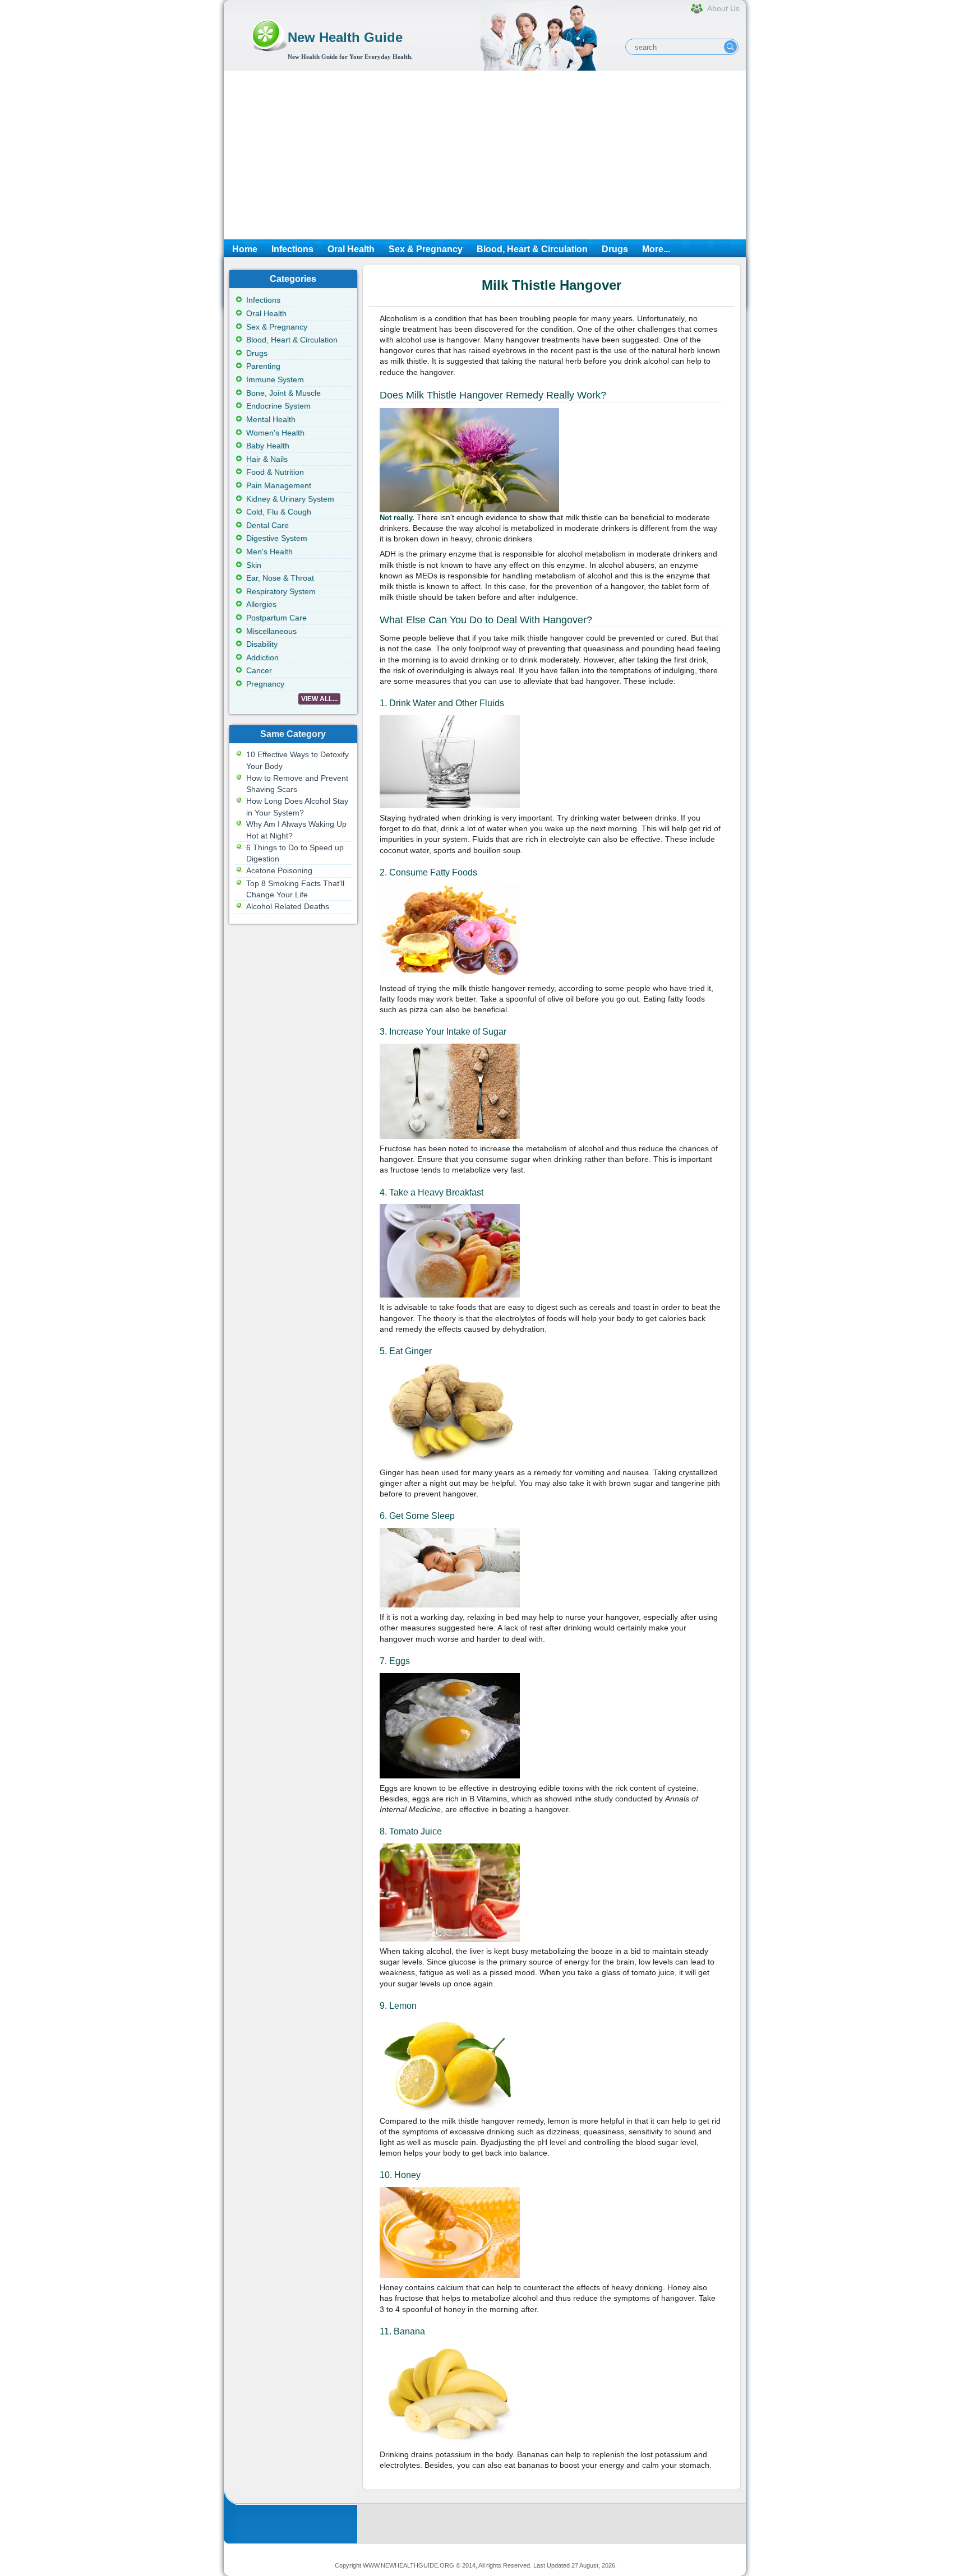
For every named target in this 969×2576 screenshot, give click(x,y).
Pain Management (279, 485)
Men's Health (269, 552)
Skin (254, 565)
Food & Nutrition (275, 472)
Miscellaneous (271, 631)
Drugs (615, 249)
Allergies (261, 604)
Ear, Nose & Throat (280, 578)
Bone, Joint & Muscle (283, 393)
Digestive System (277, 538)
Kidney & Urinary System (290, 499)
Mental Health (271, 419)
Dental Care (267, 525)
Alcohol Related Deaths (288, 906)
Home (245, 249)
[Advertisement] (485, 155)
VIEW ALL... (319, 699)
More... (656, 249)
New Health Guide (345, 37)
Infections (292, 249)
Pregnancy (265, 684)
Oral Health (351, 249)
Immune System (275, 379)
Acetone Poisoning (279, 870)
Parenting (263, 366)
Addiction (262, 657)
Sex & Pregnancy (426, 249)
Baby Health (268, 446)
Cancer (259, 670)
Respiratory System (281, 591)
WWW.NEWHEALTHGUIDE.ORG (409, 2565)
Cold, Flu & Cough (279, 512)
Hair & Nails (267, 459)
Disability (262, 644)
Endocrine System (278, 406)
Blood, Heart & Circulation (532, 249)
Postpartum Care (276, 618)
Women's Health (275, 433)
